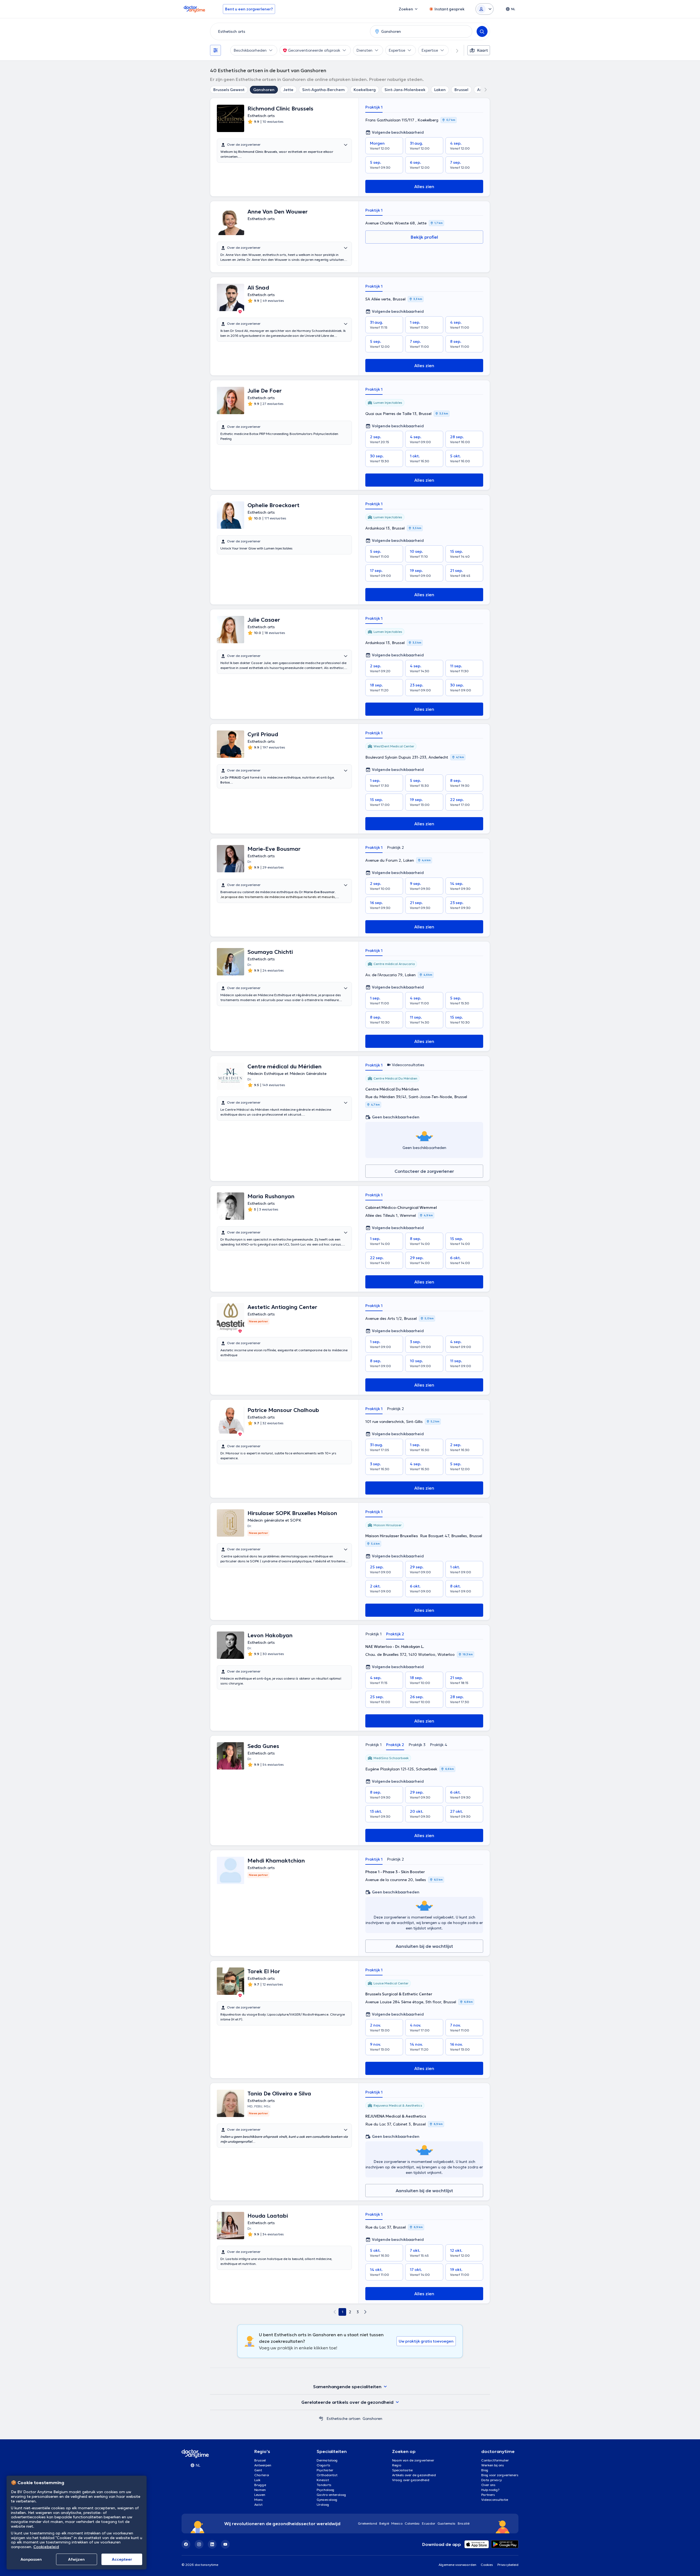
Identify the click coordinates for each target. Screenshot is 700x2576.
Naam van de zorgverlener (413, 2460)
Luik (257, 2480)
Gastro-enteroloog (331, 2495)
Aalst (258, 2505)
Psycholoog (326, 2490)
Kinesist (323, 2480)
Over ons (488, 2485)
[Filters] (215, 50)
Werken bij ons (493, 2465)
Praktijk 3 (417, 1745)
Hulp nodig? (490, 2490)
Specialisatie (402, 2470)
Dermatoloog (327, 2460)
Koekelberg (365, 90)
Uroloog (323, 2505)
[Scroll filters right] (454, 50)
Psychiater (325, 2470)
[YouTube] (225, 2544)
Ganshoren (264, 90)
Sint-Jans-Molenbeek (405, 90)
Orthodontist (327, 2475)
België (384, 2523)
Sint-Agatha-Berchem (323, 90)
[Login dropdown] (485, 9)
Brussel (461, 90)
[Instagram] (199, 2544)
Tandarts (324, 2485)
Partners (488, 2495)
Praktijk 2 (395, 847)
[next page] (365, 2312)
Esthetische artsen (343, 2419)
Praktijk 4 (439, 1745)
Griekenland (367, 2523)
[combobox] (289, 31)
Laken (440, 90)
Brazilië (464, 2523)
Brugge (260, 2485)
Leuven (260, 2495)
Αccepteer (122, 2559)
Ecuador (429, 2523)
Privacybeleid (508, 2565)
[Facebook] (186, 2544)
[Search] (482, 31)
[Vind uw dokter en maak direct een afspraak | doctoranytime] (321, 2419)
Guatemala (447, 2523)
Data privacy (492, 2480)
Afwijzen (76, 2559)
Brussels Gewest (229, 90)
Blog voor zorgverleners (500, 2475)
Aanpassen (31, 2559)
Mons (259, 2500)
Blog (485, 2470)
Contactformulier (495, 2460)
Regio (397, 2465)
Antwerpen (263, 2465)
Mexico (397, 2523)
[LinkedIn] (212, 2544)
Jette (288, 90)
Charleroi (262, 2475)
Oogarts (323, 2465)
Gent (258, 2470)
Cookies (487, 2565)
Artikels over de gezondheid (414, 2475)
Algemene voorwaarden (457, 2565)
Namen (260, 2490)
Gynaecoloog (327, 2500)
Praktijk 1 (374, 107)
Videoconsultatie (495, 2500)
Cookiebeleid (46, 2547)
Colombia (412, 2523)
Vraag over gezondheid (411, 2480)
